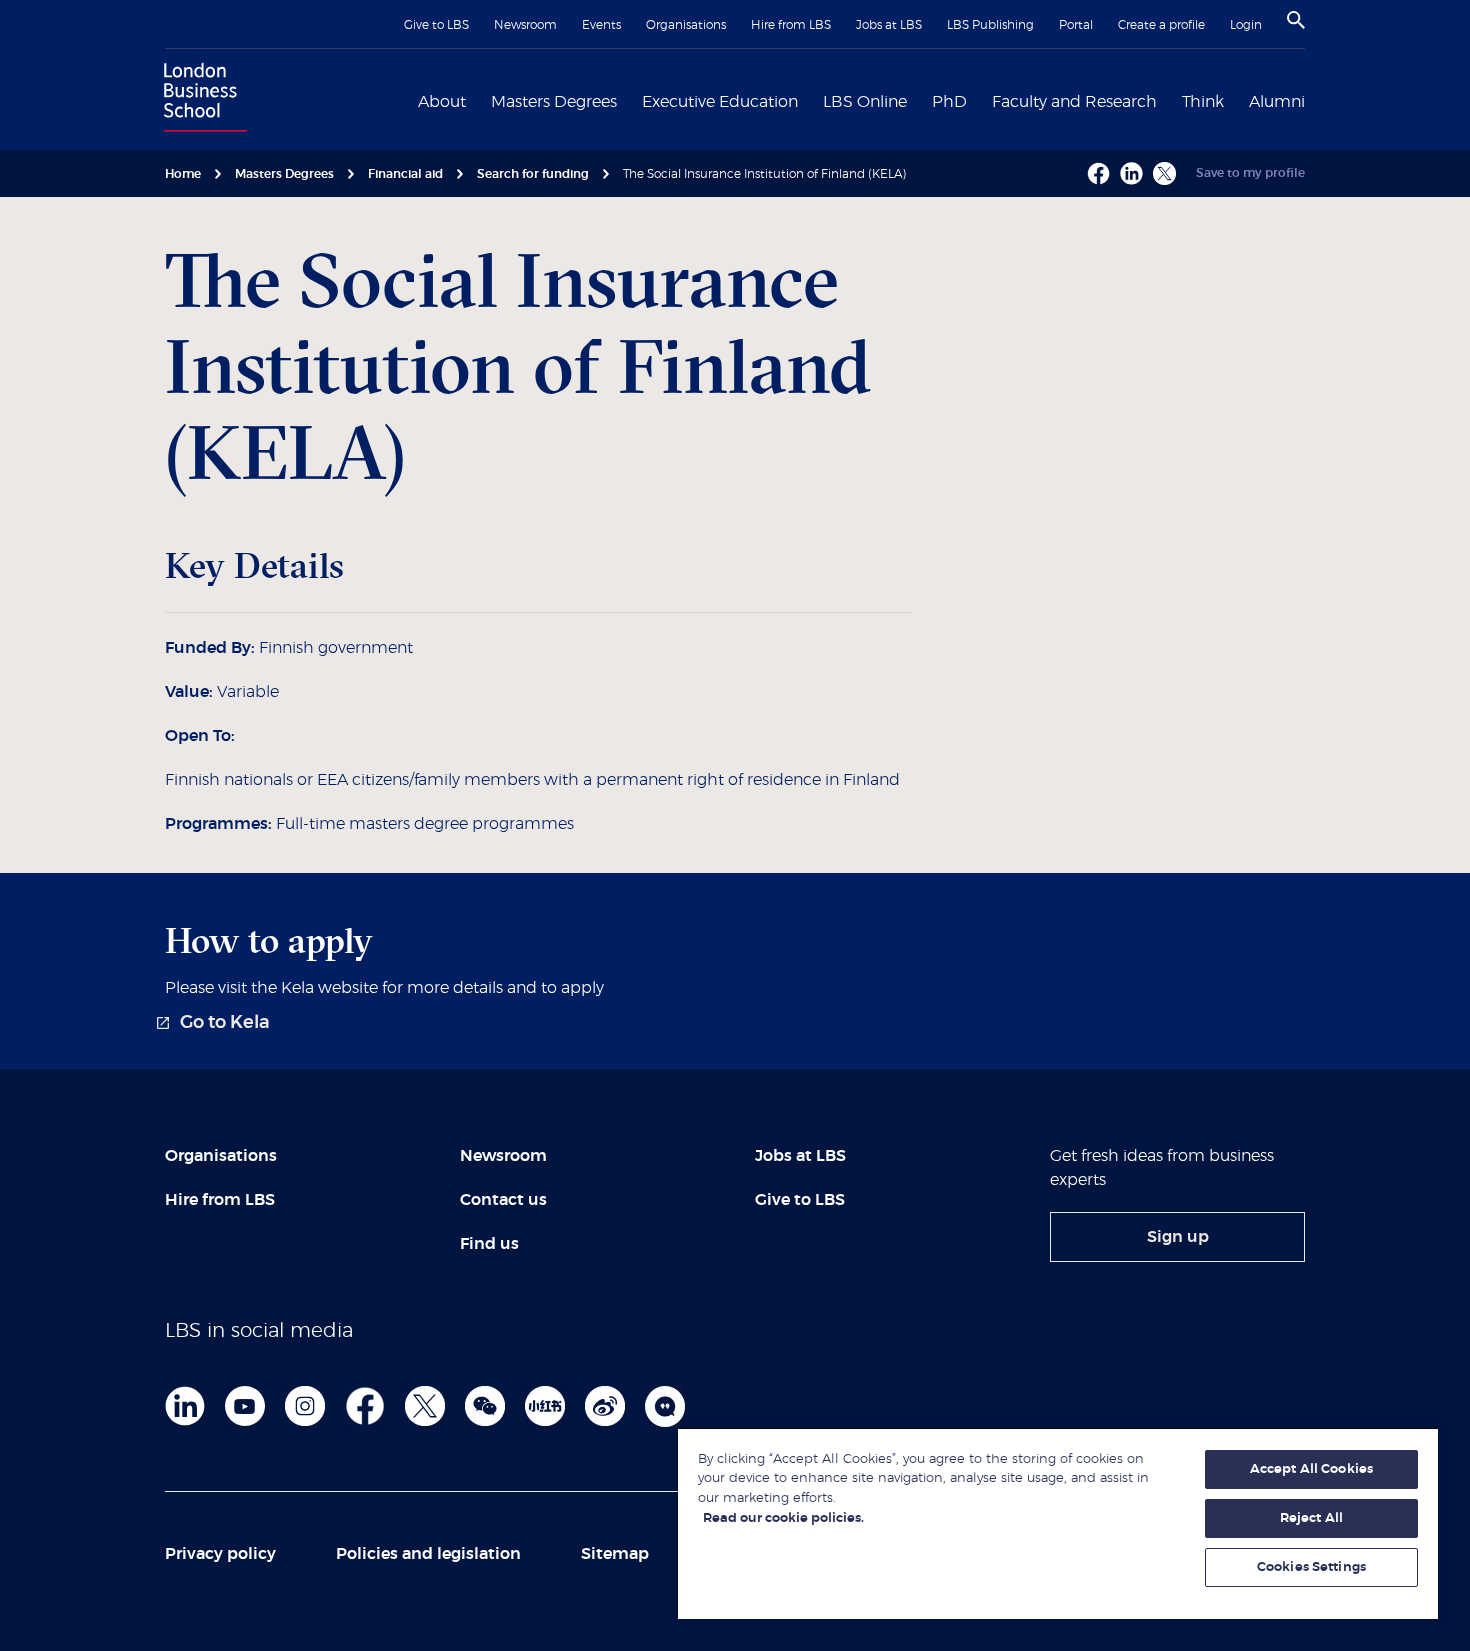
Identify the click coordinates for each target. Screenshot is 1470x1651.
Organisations (686, 25)
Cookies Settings (1311, 1567)
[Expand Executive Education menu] (810, 100)
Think (1203, 102)
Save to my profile (1250, 173)
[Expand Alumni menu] (1317, 100)
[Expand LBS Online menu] (919, 100)
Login (1246, 25)
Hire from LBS (791, 25)
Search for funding (533, 174)
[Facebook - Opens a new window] (1098, 173)
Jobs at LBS (889, 25)
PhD (949, 102)
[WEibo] (605, 1406)
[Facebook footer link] (365, 1406)
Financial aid (405, 174)
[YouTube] (245, 1406)
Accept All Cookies (1311, 1469)
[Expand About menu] (478, 100)
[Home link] (201, 100)
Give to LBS (436, 25)
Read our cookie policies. (783, 1518)
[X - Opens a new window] (1164, 173)
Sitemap (615, 1554)
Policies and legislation (428, 1554)
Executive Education (720, 102)
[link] (217, 1023)
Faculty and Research (1074, 102)
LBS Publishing (990, 25)
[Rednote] (545, 1406)
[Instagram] (305, 1406)
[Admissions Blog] (665, 1406)
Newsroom (525, 25)
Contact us (503, 1200)
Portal (1076, 25)
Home (183, 174)
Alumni (1277, 102)
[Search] (1296, 20)
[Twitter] (425, 1406)
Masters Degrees (554, 102)
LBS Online (865, 102)
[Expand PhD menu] (979, 100)
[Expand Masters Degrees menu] (629, 100)
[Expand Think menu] (1236, 100)
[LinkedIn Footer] (185, 1406)
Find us (489, 1244)
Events (601, 25)
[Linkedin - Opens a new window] (1131, 173)
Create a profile (1161, 25)
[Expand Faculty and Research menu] (1169, 100)
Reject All (1311, 1518)
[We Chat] (485, 1406)
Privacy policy (220, 1554)
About (442, 102)
